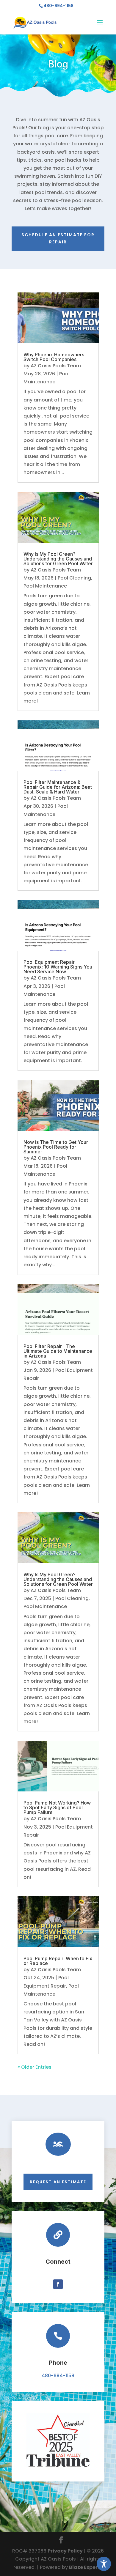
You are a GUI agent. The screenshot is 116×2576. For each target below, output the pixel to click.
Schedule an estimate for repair (58, 238)
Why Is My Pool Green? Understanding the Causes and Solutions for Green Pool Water (58, 559)
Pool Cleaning (74, 578)
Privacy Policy (65, 2551)
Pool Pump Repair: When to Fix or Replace (58, 1961)
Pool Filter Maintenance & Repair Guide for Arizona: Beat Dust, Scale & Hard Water (58, 787)
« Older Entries (35, 2067)
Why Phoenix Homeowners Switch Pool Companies (54, 357)
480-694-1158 (58, 2376)
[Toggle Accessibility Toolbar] (104, 2564)
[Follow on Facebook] (58, 2284)
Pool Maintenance (45, 586)
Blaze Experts (86, 2567)
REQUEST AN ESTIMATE (58, 2182)
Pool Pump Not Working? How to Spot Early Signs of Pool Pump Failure (57, 1807)
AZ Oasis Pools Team (56, 366)
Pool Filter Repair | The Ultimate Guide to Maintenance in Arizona (58, 1351)
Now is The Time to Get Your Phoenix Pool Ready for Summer (56, 1147)
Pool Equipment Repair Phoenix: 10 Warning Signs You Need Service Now (58, 967)
